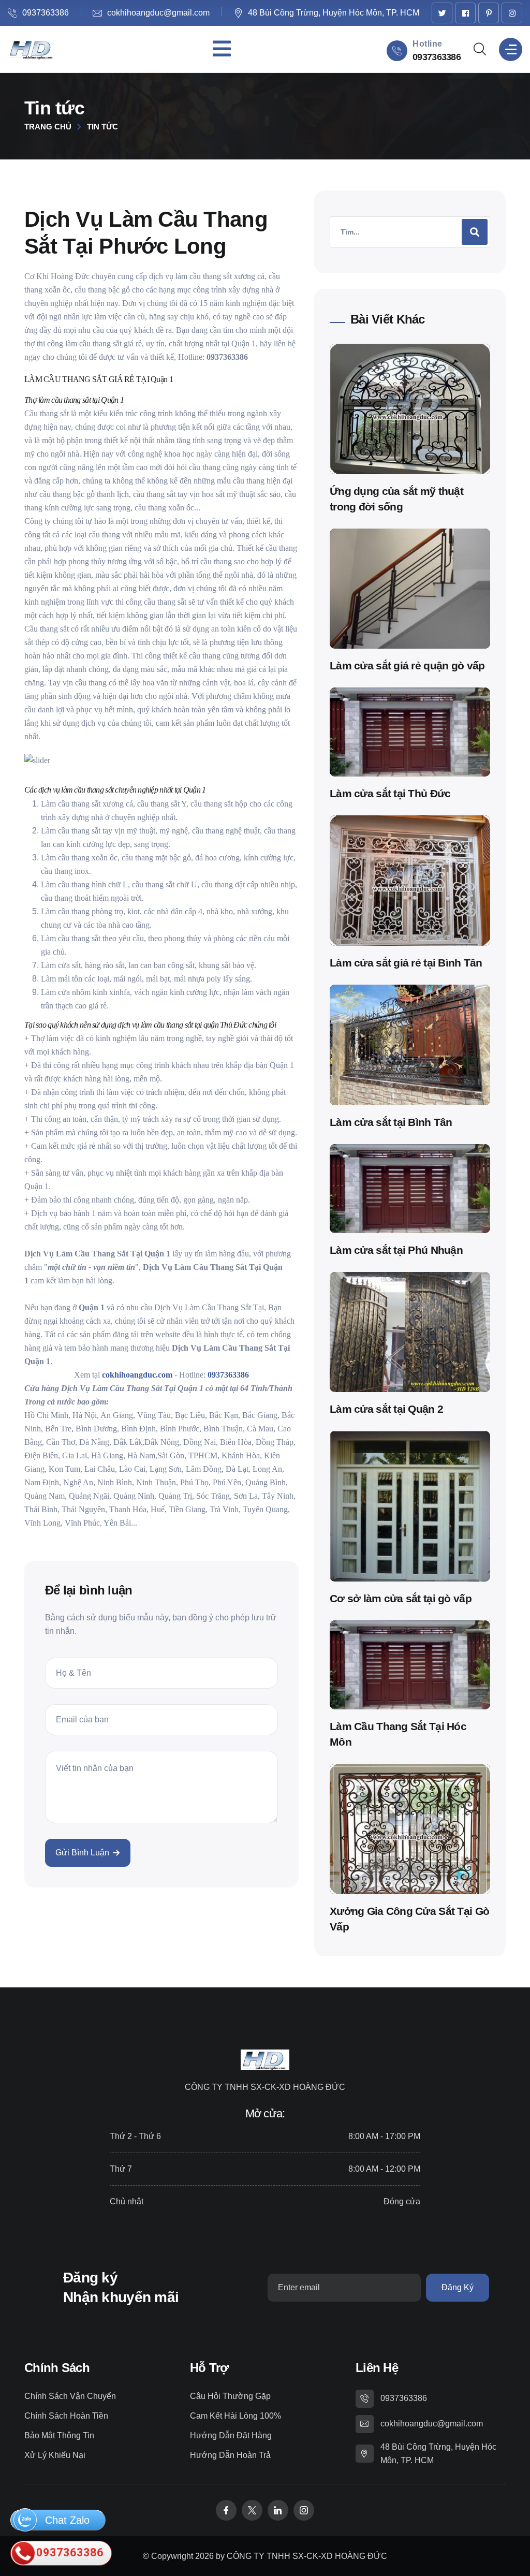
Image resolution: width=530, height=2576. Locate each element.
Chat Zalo (66, 2520)
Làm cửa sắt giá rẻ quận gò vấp (407, 665)
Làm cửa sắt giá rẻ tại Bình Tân (406, 963)
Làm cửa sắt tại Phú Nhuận (396, 1250)
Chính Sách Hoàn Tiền (66, 2416)
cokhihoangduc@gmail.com (158, 13)
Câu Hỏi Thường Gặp (230, 2396)
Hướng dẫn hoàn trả (230, 2455)
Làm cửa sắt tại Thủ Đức (390, 793)
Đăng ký (458, 2287)
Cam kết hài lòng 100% (235, 2416)
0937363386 (46, 13)
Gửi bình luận (82, 1853)
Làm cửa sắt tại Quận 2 (386, 1409)
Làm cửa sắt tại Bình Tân (391, 1122)
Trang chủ (48, 127)
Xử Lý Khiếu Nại (55, 2455)
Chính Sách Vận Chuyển (70, 2396)
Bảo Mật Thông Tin (59, 2435)
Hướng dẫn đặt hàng (231, 2435)
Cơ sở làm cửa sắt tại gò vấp (401, 1598)
